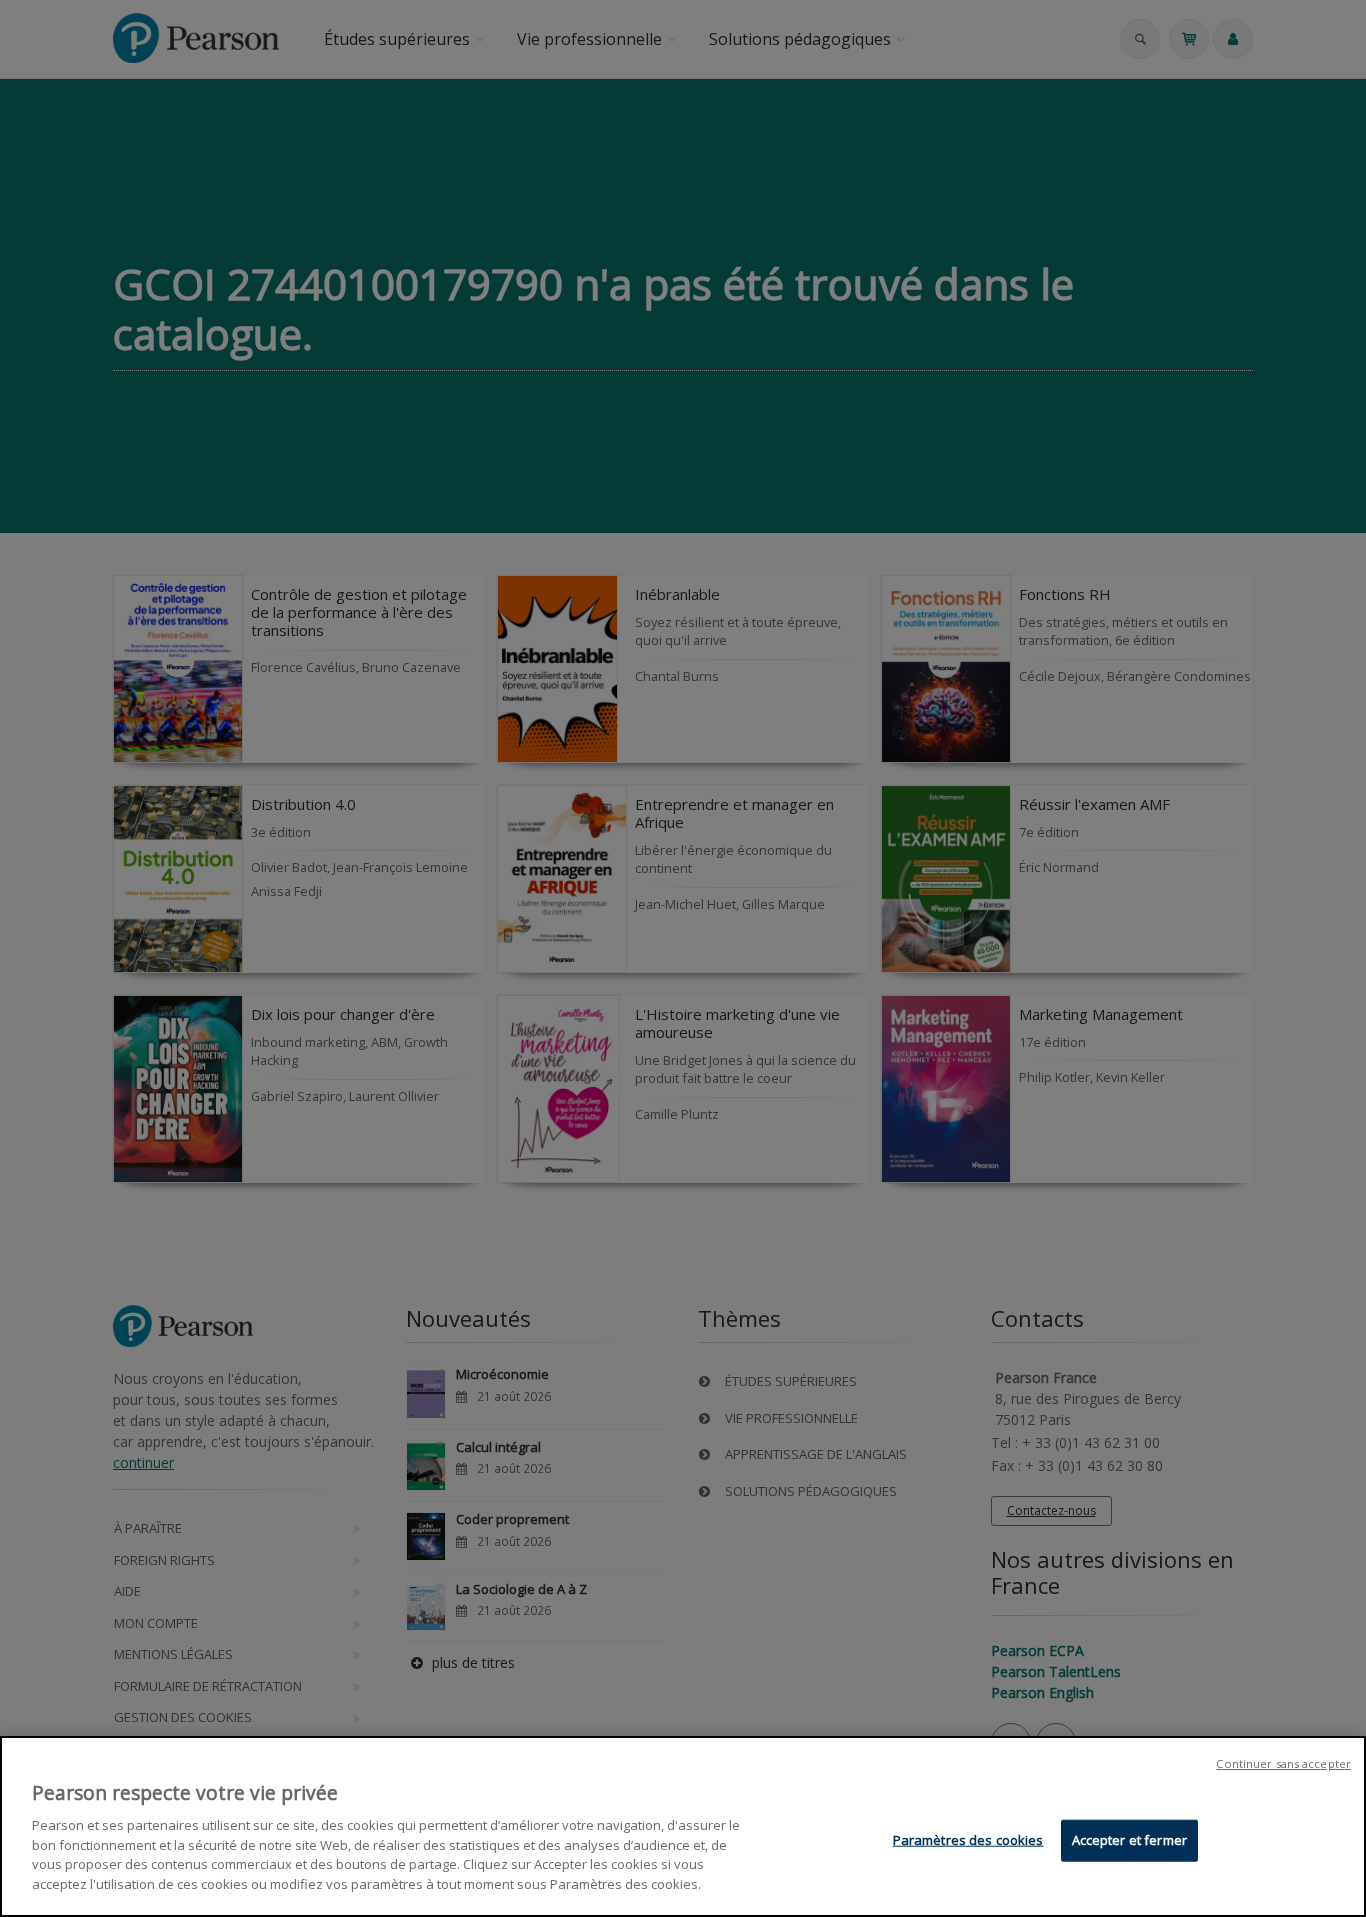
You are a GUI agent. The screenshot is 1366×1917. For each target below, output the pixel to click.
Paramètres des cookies (968, 1840)
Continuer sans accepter (1283, 1763)
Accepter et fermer (1129, 1840)
